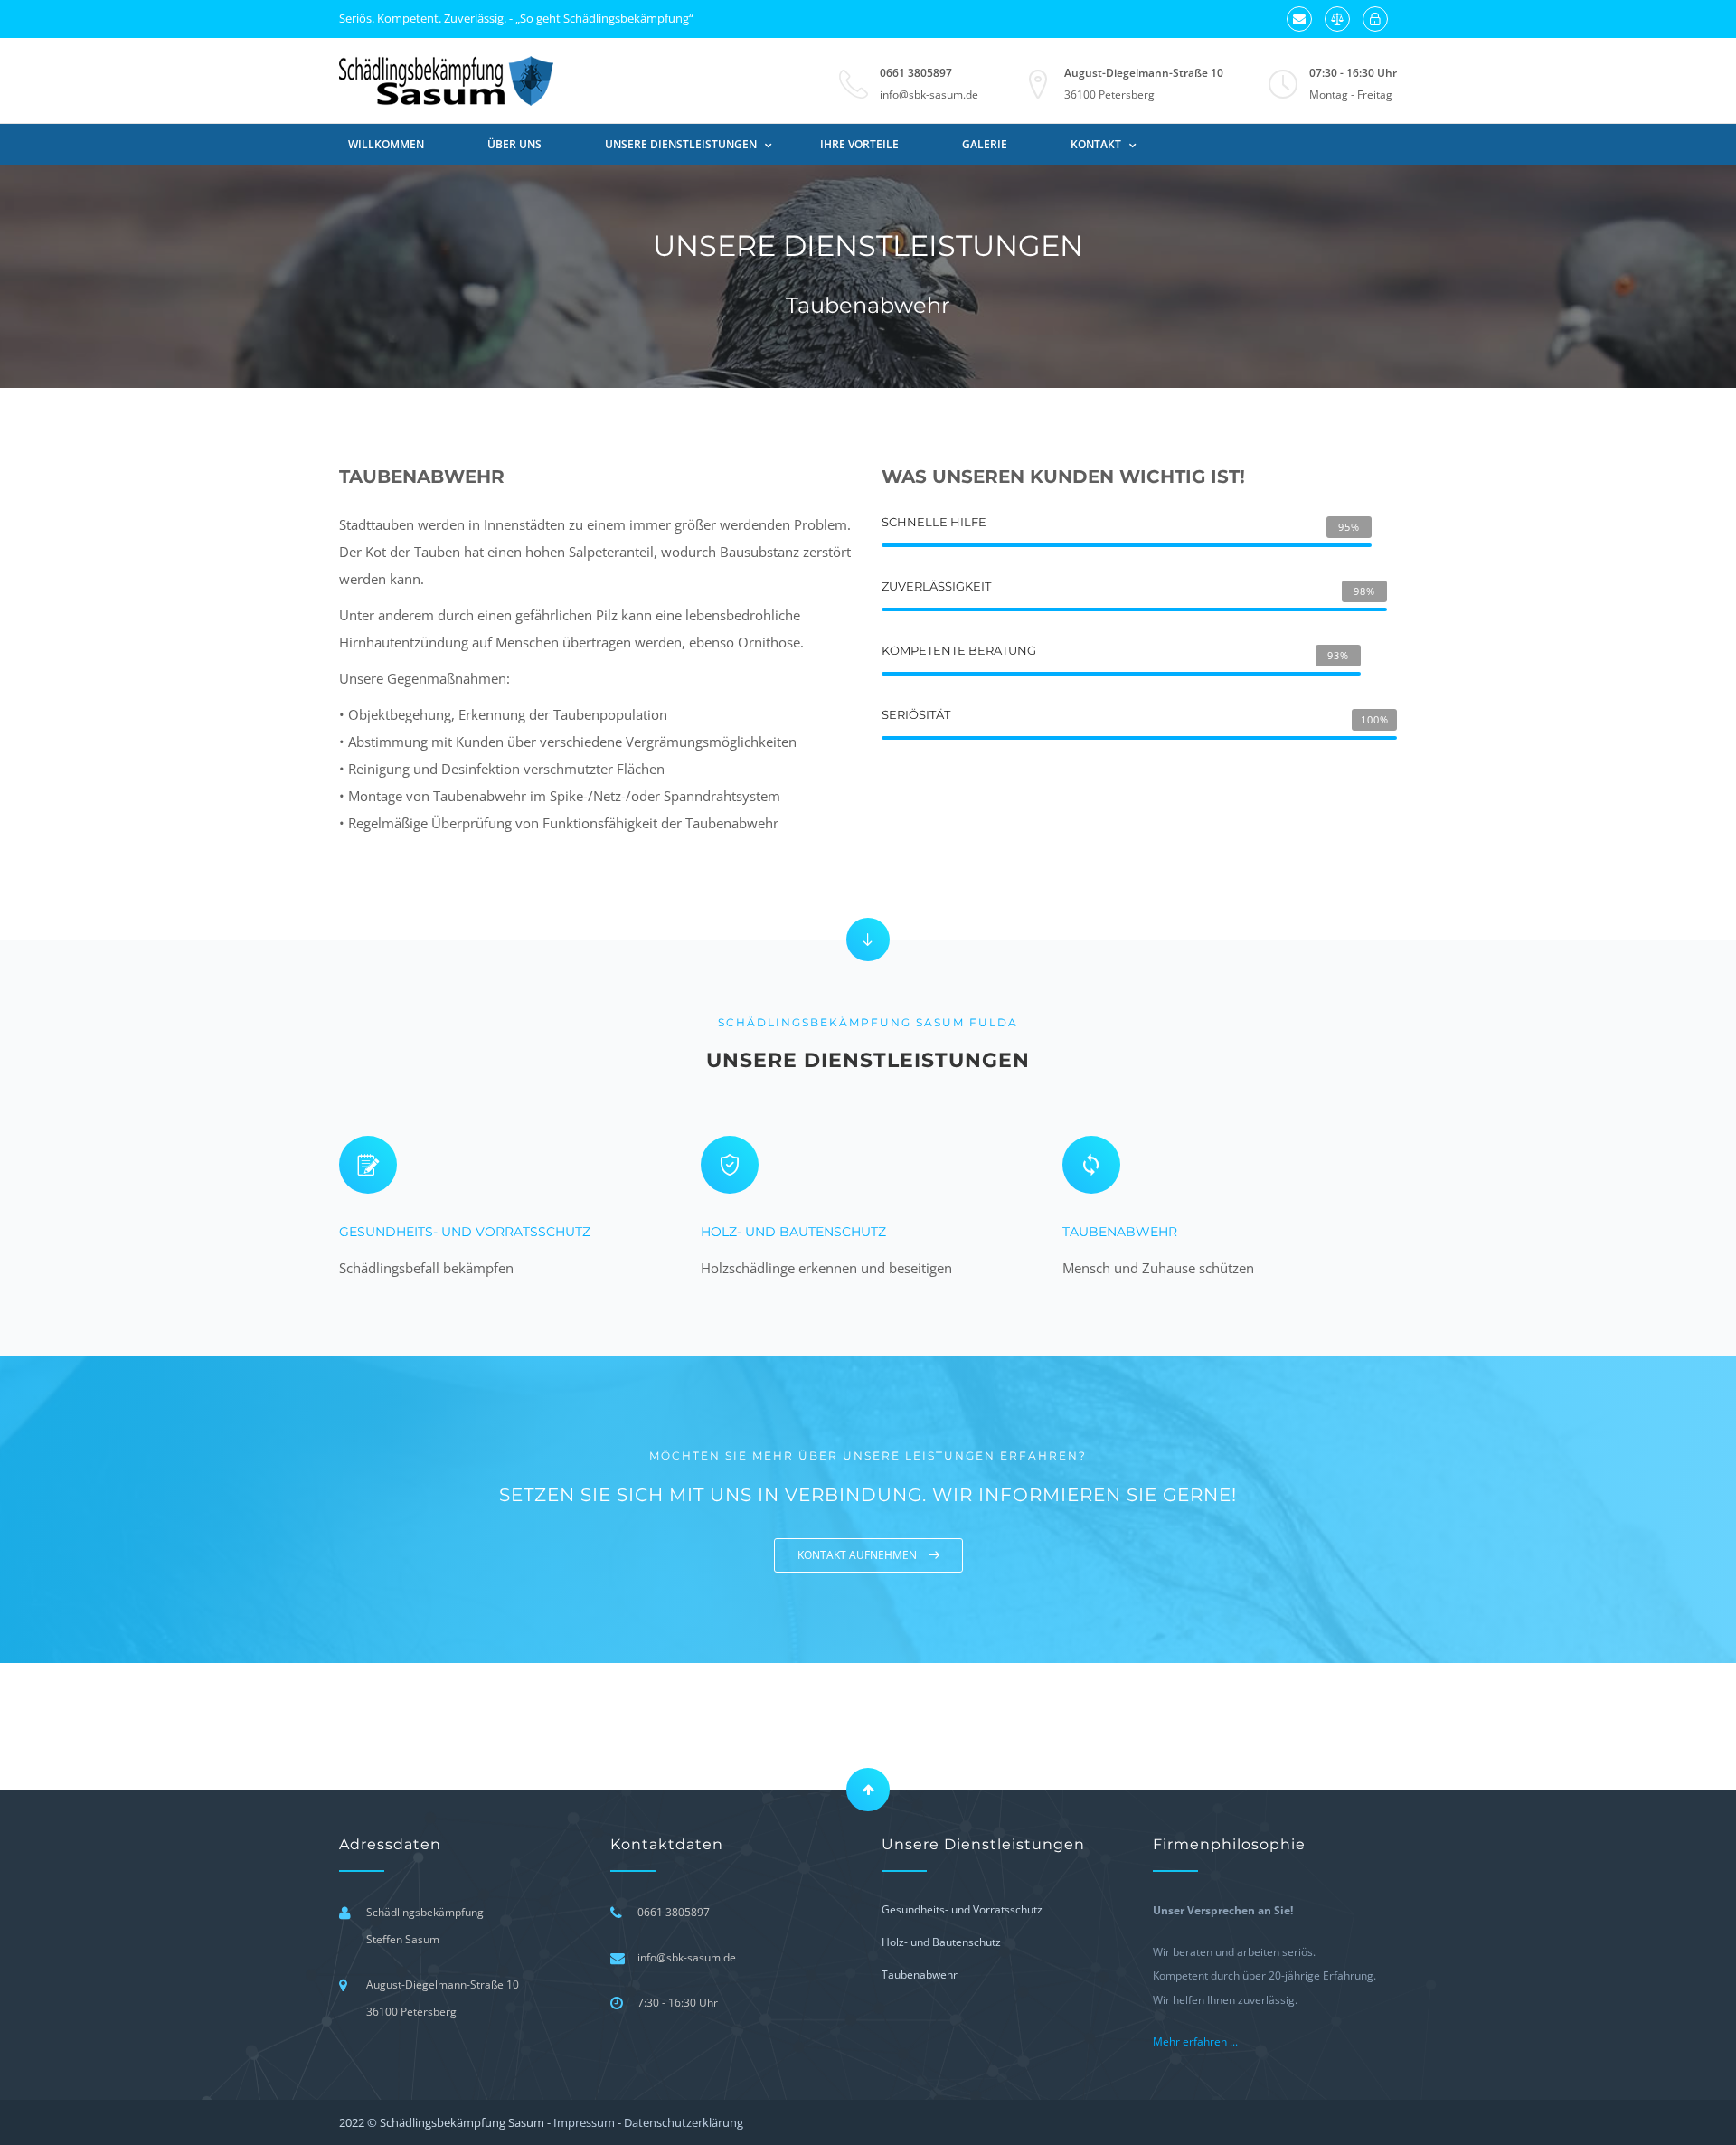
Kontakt (1096, 144)
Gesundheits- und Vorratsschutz (465, 1232)
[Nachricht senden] (1299, 19)
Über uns (514, 144)
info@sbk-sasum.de (929, 94)
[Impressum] (1337, 19)
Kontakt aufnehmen (859, 1555)
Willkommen (386, 144)
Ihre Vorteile (859, 144)
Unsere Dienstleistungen (681, 144)
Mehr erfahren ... (1195, 2041)
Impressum (584, 2122)
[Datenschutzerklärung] (1375, 19)
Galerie (985, 144)
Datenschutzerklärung (684, 2122)
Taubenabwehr (1120, 1232)
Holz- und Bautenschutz (793, 1232)
